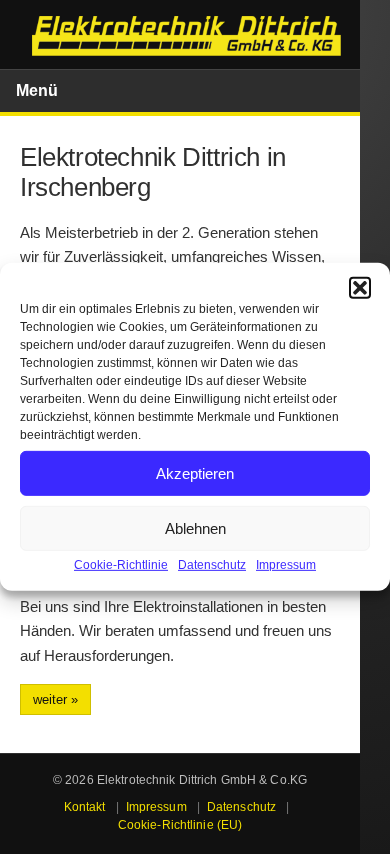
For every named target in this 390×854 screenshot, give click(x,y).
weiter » (55, 699)
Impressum (286, 565)
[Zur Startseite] (187, 36)
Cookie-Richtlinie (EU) (180, 825)
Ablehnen (195, 527)
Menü (37, 90)
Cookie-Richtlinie (121, 565)
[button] (360, 288)
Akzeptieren (195, 472)
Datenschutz (212, 565)
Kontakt (85, 807)
